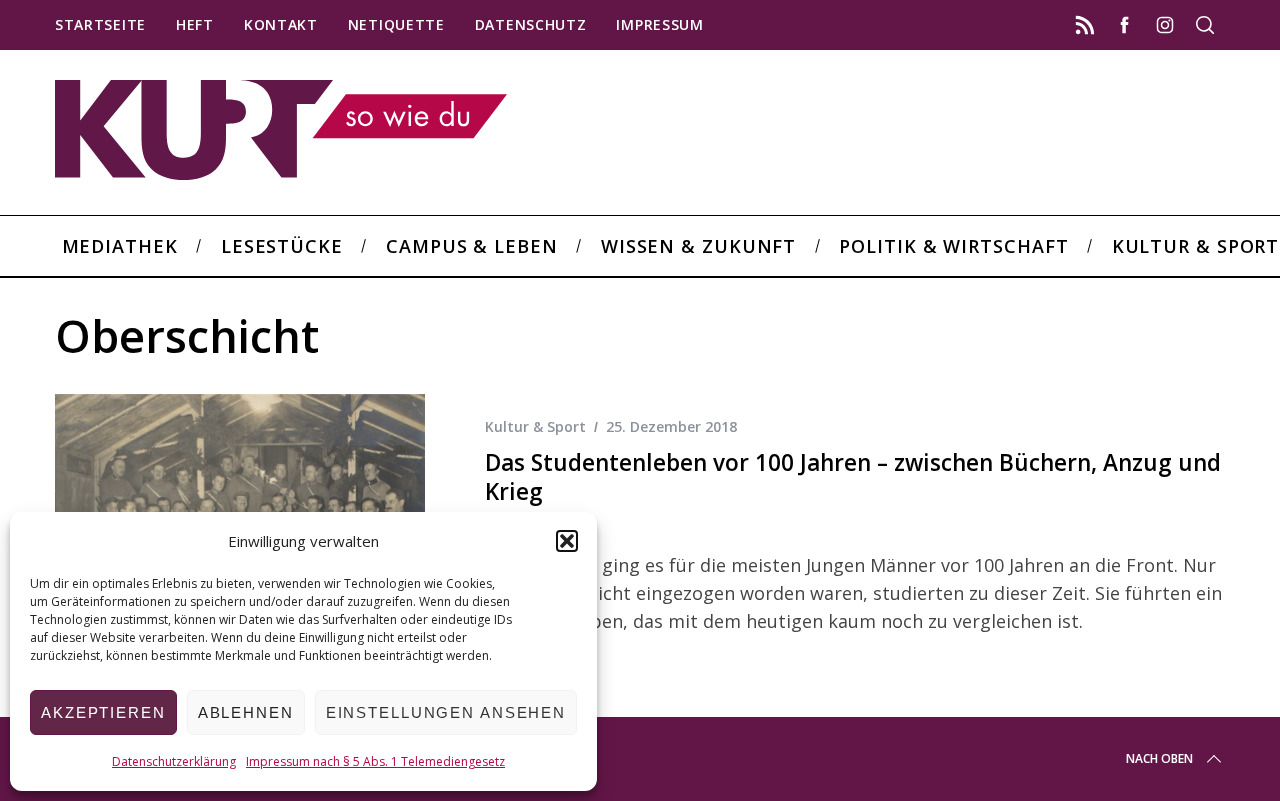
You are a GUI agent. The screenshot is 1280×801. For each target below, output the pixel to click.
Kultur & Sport (535, 426)
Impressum (659, 24)
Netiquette (396, 24)
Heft (195, 24)
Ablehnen (246, 712)
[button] (567, 541)
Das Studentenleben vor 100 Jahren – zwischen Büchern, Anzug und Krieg (853, 477)
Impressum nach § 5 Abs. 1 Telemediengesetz (375, 761)
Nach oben (1159, 758)
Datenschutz (531, 24)
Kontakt (281, 24)
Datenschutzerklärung (174, 761)
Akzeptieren (103, 712)
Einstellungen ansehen (446, 712)
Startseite (100, 24)
